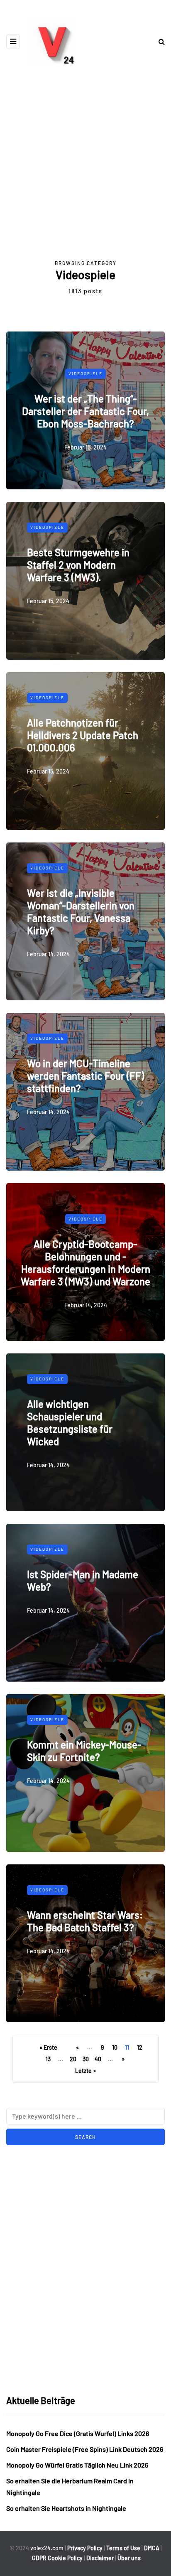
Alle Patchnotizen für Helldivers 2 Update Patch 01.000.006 (83, 735)
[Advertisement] (85, 169)
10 (115, 2047)
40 (98, 2059)
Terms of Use (123, 2548)
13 (48, 2059)
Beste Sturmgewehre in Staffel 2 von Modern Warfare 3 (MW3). (78, 565)
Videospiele (85, 373)
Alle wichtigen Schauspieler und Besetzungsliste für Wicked (70, 1423)
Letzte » (85, 2071)
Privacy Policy (85, 2548)
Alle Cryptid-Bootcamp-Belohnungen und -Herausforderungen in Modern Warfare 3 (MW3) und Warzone (85, 1262)
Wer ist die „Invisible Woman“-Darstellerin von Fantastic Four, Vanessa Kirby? (81, 912)
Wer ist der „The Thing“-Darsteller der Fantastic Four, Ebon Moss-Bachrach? (85, 411)
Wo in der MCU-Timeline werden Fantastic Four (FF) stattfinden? (85, 1076)
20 (73, 2059)
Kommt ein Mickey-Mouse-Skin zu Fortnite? (84, 1751)
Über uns (129, 2558)
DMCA (152, 2548)
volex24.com (47, 2548)
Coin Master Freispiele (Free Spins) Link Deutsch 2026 (85, 2449)
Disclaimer (100, 2558)
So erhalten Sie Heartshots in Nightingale (66, 2508)
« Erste (48, 2047)
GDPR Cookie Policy (57, 2558)
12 (140, 2047)
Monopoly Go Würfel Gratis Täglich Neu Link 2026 (77, 2465)
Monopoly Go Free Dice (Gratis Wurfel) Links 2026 (78, 2433)
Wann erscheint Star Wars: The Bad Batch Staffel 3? (85, 1921)
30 (86, 2059)
